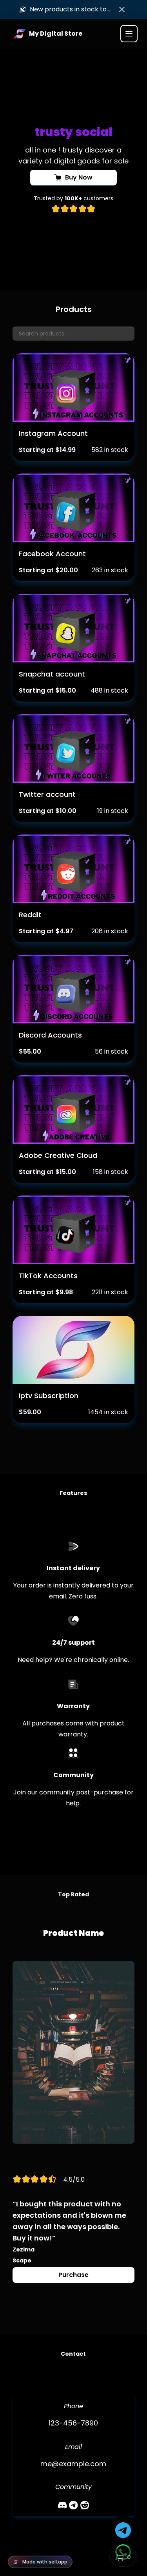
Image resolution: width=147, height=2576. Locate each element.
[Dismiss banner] (122, 9)
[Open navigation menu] (129, 34)
